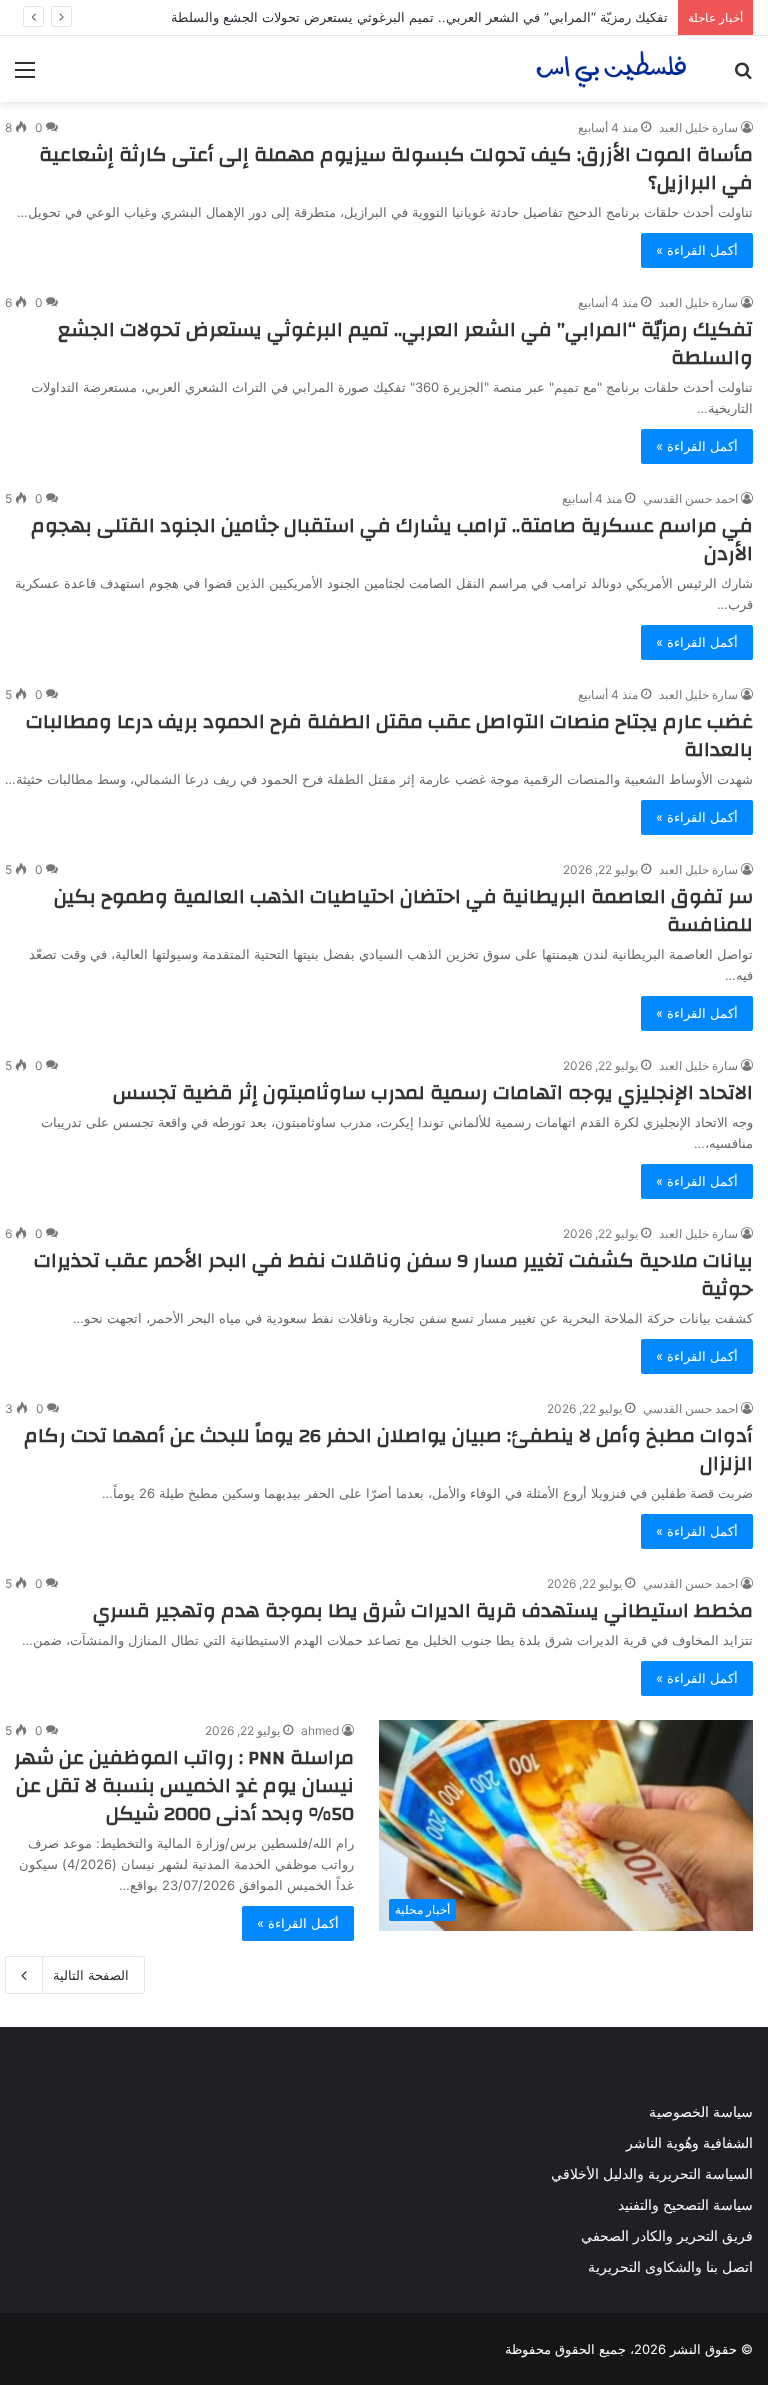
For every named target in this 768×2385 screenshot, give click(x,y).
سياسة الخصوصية (701, 2112)
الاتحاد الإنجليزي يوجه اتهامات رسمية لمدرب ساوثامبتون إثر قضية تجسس (433, 1092)
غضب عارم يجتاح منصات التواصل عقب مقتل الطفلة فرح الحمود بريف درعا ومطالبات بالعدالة (389, 735)
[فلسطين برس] (612, 69)
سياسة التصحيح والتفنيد (685, 2205)
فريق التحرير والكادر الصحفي (667, 2236)
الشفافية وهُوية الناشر (689, 2143)
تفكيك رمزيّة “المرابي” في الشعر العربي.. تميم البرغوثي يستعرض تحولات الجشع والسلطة (419, 17)
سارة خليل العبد (698, 127)
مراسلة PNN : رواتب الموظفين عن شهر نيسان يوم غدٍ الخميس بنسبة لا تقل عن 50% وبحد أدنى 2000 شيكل (184, 1785)
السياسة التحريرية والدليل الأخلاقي (652, 2174)
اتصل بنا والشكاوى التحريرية (670, 2267)
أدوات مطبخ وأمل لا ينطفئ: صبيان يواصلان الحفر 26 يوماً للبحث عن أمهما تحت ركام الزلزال (388, 1449)
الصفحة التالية (91, 1975)
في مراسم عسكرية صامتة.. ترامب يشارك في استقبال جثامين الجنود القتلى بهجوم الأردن (392, 539)
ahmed (320, 1730)
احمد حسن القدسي (690, 498)
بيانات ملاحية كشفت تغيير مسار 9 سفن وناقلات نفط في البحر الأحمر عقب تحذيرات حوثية (393, 1274)
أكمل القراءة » (697, 250)
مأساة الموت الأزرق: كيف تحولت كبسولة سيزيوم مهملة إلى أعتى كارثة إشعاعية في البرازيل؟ (396, 168)
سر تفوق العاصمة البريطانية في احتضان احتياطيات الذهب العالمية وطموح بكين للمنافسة (403, 910)
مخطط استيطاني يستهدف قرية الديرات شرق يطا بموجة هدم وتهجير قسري (423, 1610)
